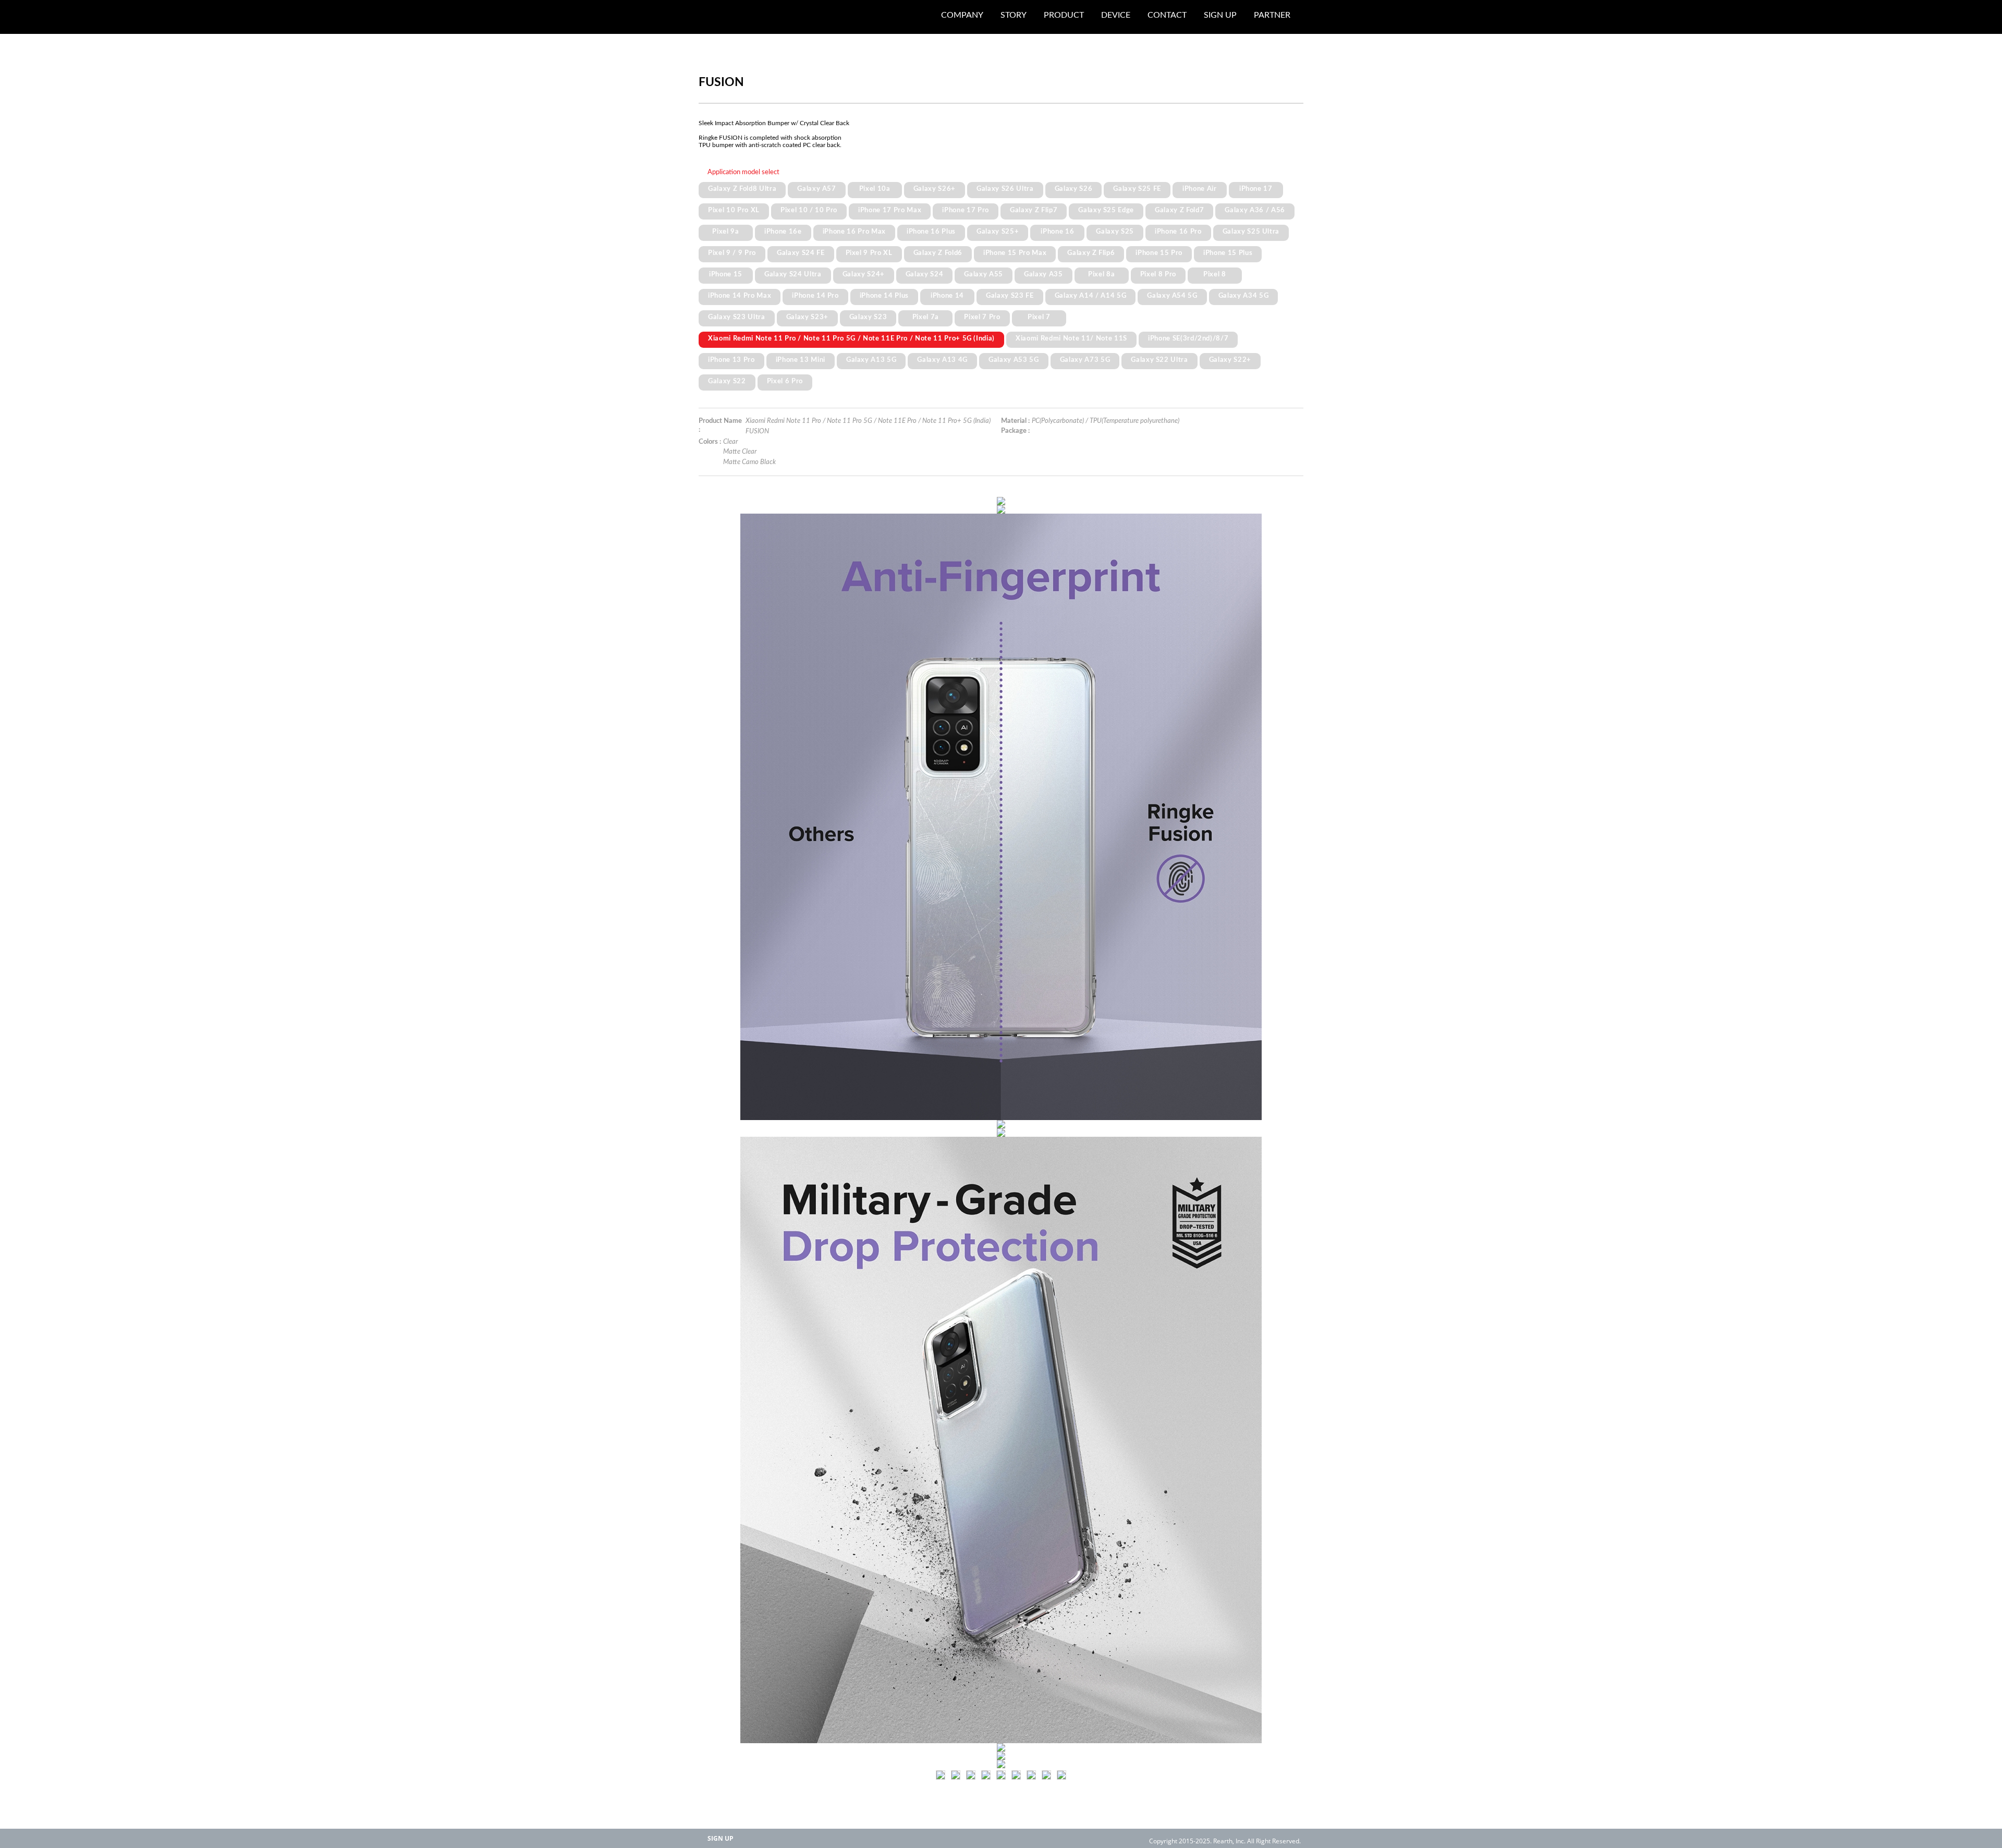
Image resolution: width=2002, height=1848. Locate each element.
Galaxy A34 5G (1244, 296)
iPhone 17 (1256, 189)
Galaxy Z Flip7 (1034, 210)
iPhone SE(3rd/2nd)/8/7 (1188, 338)
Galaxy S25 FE (1137, 189)
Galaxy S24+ (864, 274)
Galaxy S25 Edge (1106, 210)
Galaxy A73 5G (1085, 360)
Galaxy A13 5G (871, 360)
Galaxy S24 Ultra (793, 274)
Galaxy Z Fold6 (938, 253)
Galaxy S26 (1074, 189)
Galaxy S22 (727, 381)
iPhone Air (1200, 189)
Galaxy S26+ (935, 189)
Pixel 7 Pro (982, 317)
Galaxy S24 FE (801, 253)
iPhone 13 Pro (731, 360)
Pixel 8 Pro (1158, 274)
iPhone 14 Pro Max (740, 296)
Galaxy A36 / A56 (1255, 210)
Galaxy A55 (984, 274)
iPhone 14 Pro (815, 296)
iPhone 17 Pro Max (890, 210)
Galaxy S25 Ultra (1251, 232)
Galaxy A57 (817, 189)
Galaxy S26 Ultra (1005, 189)
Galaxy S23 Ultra (737, 317)
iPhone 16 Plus (931, 232)
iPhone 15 (726, 274)
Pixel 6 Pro (785, 381)
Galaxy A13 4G (942, 360)
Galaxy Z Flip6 (1091, 253)
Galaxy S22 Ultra (1159, 360)
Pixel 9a (725, 232)
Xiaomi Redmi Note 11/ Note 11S (1071, 338)
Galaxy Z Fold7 (1179, 210)
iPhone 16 (1057, 232)
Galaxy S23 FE (1010, 296)
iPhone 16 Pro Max (854, 232)
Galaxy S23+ (807, 317)
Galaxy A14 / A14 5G (1091, 296)
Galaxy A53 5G (1014, 360)
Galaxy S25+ (998, 232)
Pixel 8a (1101, 274)
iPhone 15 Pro (1159, 253)
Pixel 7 (1039, 317)
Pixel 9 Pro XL (869, 253)
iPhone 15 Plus (1228, 253)
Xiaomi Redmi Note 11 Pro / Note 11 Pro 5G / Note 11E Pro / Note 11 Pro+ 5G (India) (851, 338)
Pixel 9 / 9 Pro (732, 253)
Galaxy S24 (925, 274)
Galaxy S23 (868, 317)
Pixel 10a (875, 189)
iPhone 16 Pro (1178, 232)
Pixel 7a (926, 317)
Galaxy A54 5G (1172, 296)
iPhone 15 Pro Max (1015, 253)
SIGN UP (721, 1838)
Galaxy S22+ (1230, 360)
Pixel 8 (1215, 274)
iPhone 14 (947, 296)
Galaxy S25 (1115, 232)
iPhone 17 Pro (966, 210)
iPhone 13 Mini (801, 360)
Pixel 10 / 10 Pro (809, 210)
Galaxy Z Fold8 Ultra (742, 189)
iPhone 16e (783, 232)
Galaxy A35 (1043, 274)
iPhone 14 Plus (884, 296)
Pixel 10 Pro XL (734, 210)
